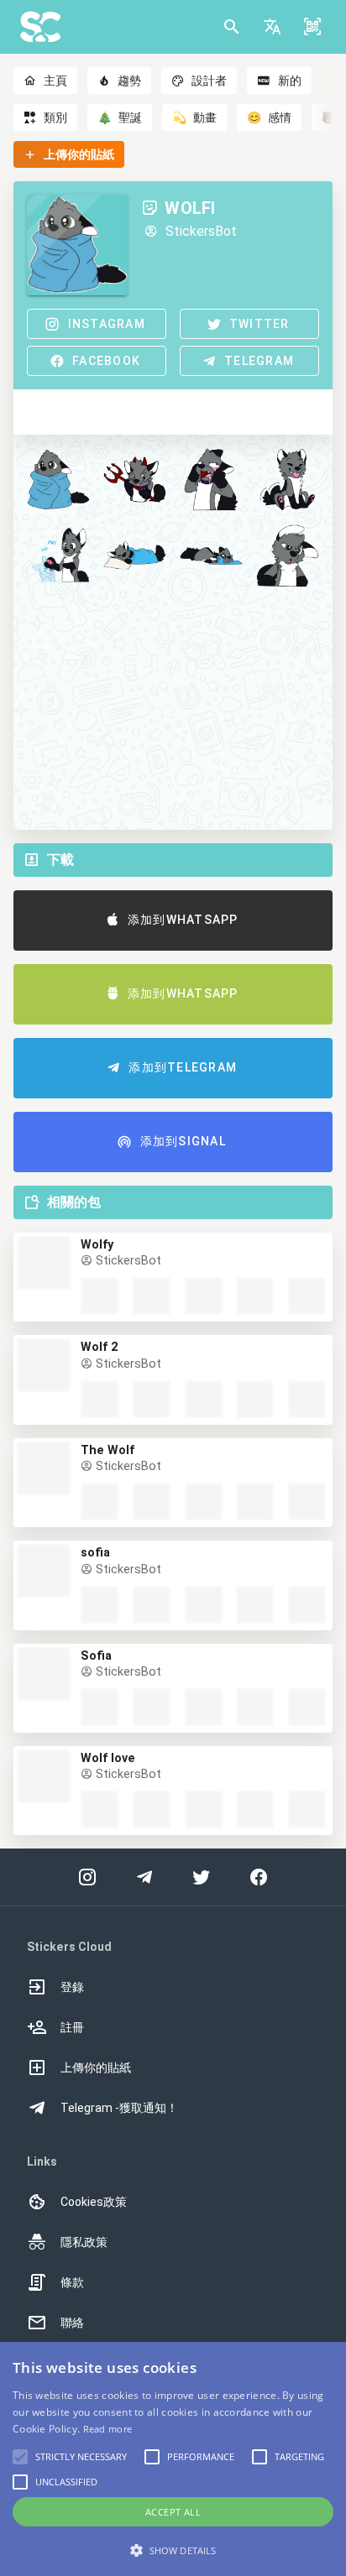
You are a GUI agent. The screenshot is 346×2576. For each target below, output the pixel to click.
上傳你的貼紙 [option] (96, 2068)
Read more (108, 2429)
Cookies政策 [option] (94, 2202)
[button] (272, 27)
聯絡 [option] (72, 2323)
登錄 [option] (72, 1987)
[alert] (173, 2459)
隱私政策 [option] (84, 2242)
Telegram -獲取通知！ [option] (119, 2108)
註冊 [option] (72, 2027)
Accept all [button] (173, 2512)
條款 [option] (72, 2282)
